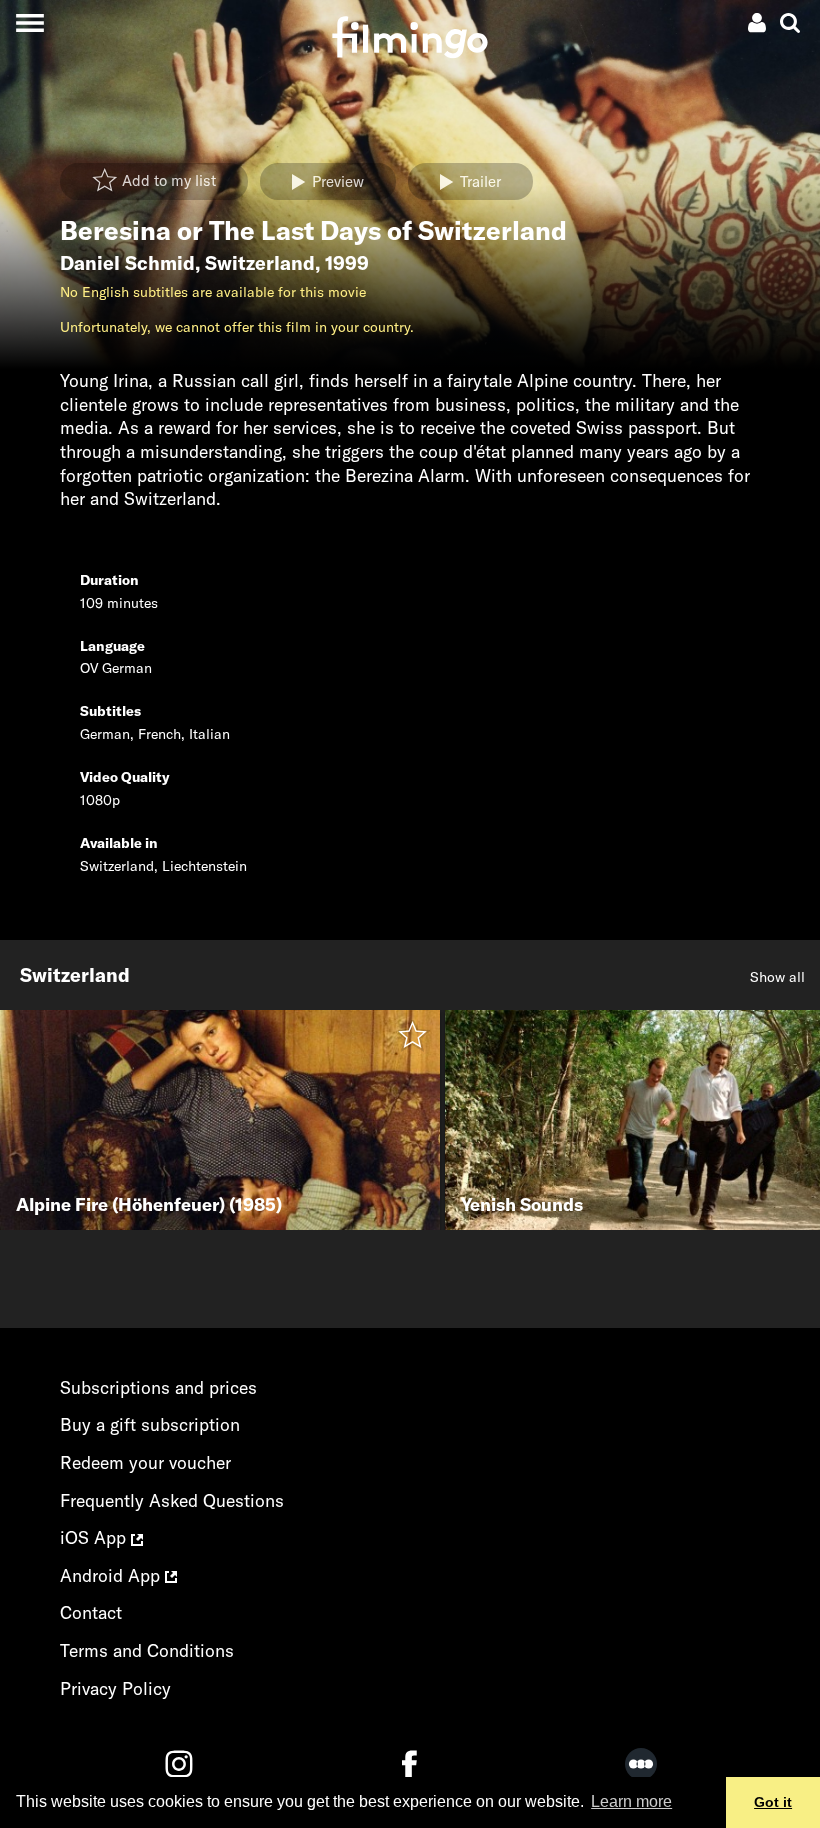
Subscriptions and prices (158, 1387)
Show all (777, 977)
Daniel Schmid (127, 263)
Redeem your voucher (145, 1462)
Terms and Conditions (147, 1650)
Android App (112, 1575)
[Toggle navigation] (29, 22)
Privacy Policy (115, 1688)
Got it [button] (773, 1802)
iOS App (95, 1537)
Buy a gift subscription (150, 1424)
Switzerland (260, 263)
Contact (91, 1612)
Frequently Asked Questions (172, 1500)
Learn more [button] (631, 1801)
